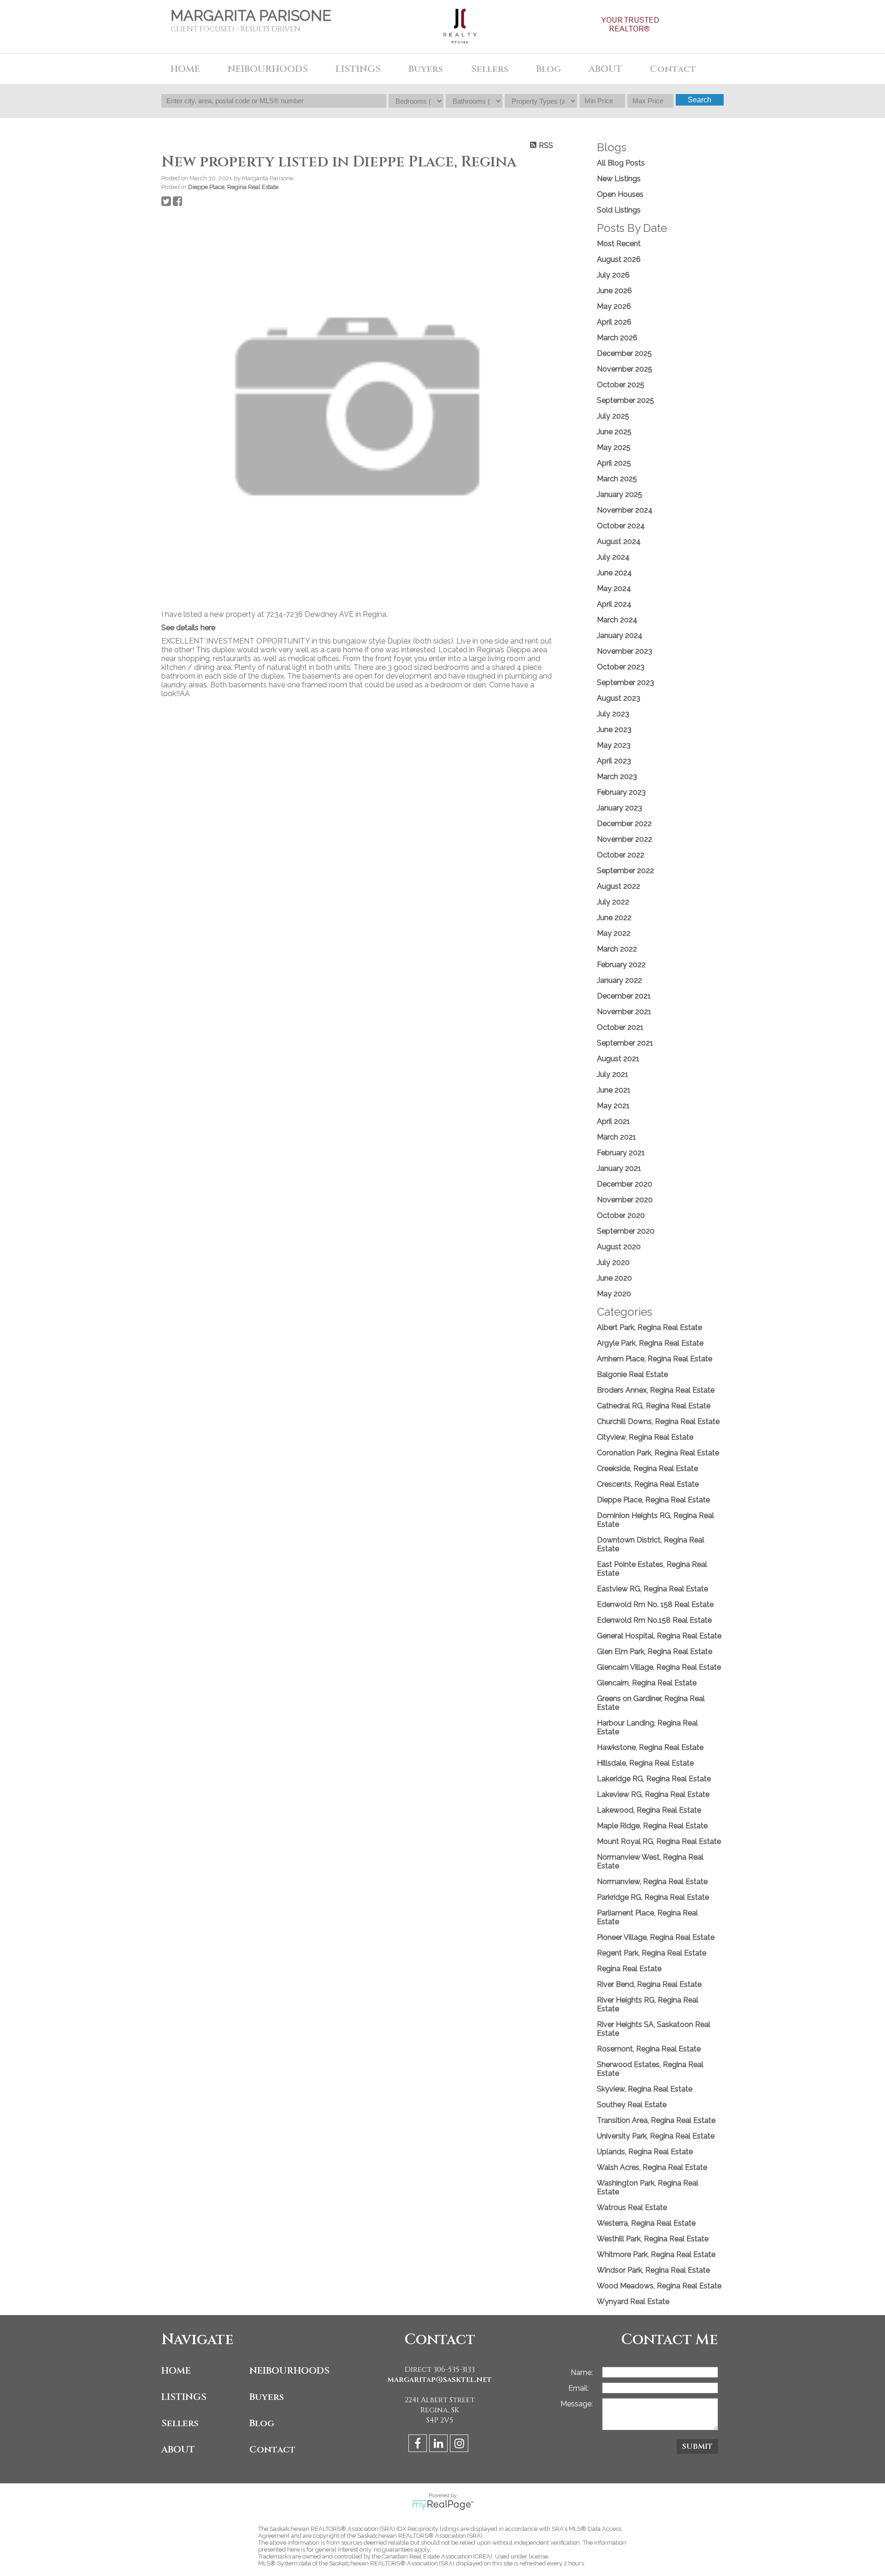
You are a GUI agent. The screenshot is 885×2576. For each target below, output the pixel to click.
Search (699, 100)
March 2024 (617, 620)
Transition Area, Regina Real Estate (656, 2120)
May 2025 (614, 447)
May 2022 (614, 933)
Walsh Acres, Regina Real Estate (652, 2167)
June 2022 (614, 918)
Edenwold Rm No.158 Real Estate (654, 1620)
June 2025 (614, 432)
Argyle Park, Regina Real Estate (650, 1343)
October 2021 (620, 1027)
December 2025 (624, 353)
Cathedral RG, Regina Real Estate (654, 1406)
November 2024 (625, 510)
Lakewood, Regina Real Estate (649, 1810)
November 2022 (625, 839)
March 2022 (617, 949)
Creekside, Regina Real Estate (647, 1468)
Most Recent (619, 244)
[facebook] (419, 2445)
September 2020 (626, 1231)
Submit (697, 2446)
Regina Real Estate (629, 1969)
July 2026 (613, 275)
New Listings (619, 179)
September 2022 (625, 871)
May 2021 (613, 1106)
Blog (549, 69)
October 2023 (621, 667)
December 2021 (624, 996)
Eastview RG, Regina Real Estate (652, 1589)
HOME (185, 69)
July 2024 (613, 557)
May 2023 (614, 745)
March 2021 (617, 1137)
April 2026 (614, 322)
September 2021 (625, 1043)
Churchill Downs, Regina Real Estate (658, 1421)
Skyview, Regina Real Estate (645, 2089)
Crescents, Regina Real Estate (648, 1484)
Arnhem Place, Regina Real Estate (655, 1359)
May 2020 (614, 1294)
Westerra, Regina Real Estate (646, 2223)
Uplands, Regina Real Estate (645, 2152)
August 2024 (619, 541)
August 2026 (619, 259)
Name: (582, 2372)
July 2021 (613, 1074)
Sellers (180, 2423)
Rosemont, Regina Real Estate (649, 2049)
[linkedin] (440, 2445)
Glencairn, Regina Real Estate (647, 1683)
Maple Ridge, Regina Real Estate (652, 1826)
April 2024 (614, 604)
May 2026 (614, 306)
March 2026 (617, 338)
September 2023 (625, 682)
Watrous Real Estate (632, 2207)
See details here (188, 628)
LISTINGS (184, 2397)
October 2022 (621, 855)
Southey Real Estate (632, 2105)
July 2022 (613, 902)
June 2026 (614, 291)
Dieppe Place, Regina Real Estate (233, 187)
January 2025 (619, 494)
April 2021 (614, 1121)
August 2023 (619, 698)
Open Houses (620, 194)
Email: (579, 2388)
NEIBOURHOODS (289, 2371)
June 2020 (614, 1278)
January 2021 (619, 1168)
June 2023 (614, 730)
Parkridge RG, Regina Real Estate (653, 1897)
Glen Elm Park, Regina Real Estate (655, 1651)
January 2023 (619, 808)
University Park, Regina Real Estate (656, 2136)
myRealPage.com (443, 2505)
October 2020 (621, 1215)
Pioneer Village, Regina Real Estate (656, 1937)
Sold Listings (619, 210)
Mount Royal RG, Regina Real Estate (659, 1841)
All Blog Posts (621, 163)
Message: (577, 2404)
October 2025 (621, 385)
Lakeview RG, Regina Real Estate (653, 1794)
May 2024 (614, 588)
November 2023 (625, 651)
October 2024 (621, 526)
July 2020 (613, 1262)
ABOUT (178, 2449)
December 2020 (625, 1184)
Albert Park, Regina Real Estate (649, 1327)
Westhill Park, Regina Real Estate (653, 2239)
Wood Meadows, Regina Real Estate (659, 2286)
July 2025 (613, 416)
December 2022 (624, 824)
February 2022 (621, 965)
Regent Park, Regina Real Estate (652, 1953)
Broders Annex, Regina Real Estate (656, 1390)
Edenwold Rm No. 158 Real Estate (655, 1604)
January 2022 (619, 980)
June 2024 (614, 573)
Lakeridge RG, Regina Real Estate (654, 1779)
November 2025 (625, 369)
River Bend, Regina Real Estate (649, 1984)
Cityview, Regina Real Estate (645, 1437)
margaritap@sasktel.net (440, 2380)
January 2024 (620, 635)
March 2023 (617, 777)
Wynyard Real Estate (633, 2301)
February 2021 (621, 1153)
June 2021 (614, 1090)
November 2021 (624, 1012)
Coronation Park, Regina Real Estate (658, 1453)
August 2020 (619, 1247)
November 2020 (625, 1200)
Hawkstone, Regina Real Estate (650, 1747)
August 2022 (619, 886)
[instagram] (460, 2445)
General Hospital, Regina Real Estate (659, 1636)
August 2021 (618, 1059)
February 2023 (621, 792)
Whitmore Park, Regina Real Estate (656, 2254)
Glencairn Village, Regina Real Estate (659, 1667)
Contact (272, 2449)
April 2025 (614, 463)
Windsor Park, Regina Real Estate (653, 2270)
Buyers (267, 2397)
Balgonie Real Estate (632, 1374)
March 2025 (617, 479)
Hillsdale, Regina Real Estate (645, 1763)
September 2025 (625, 400)
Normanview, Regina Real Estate (652, 1882)
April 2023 (614, 761)
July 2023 (613, 714)
